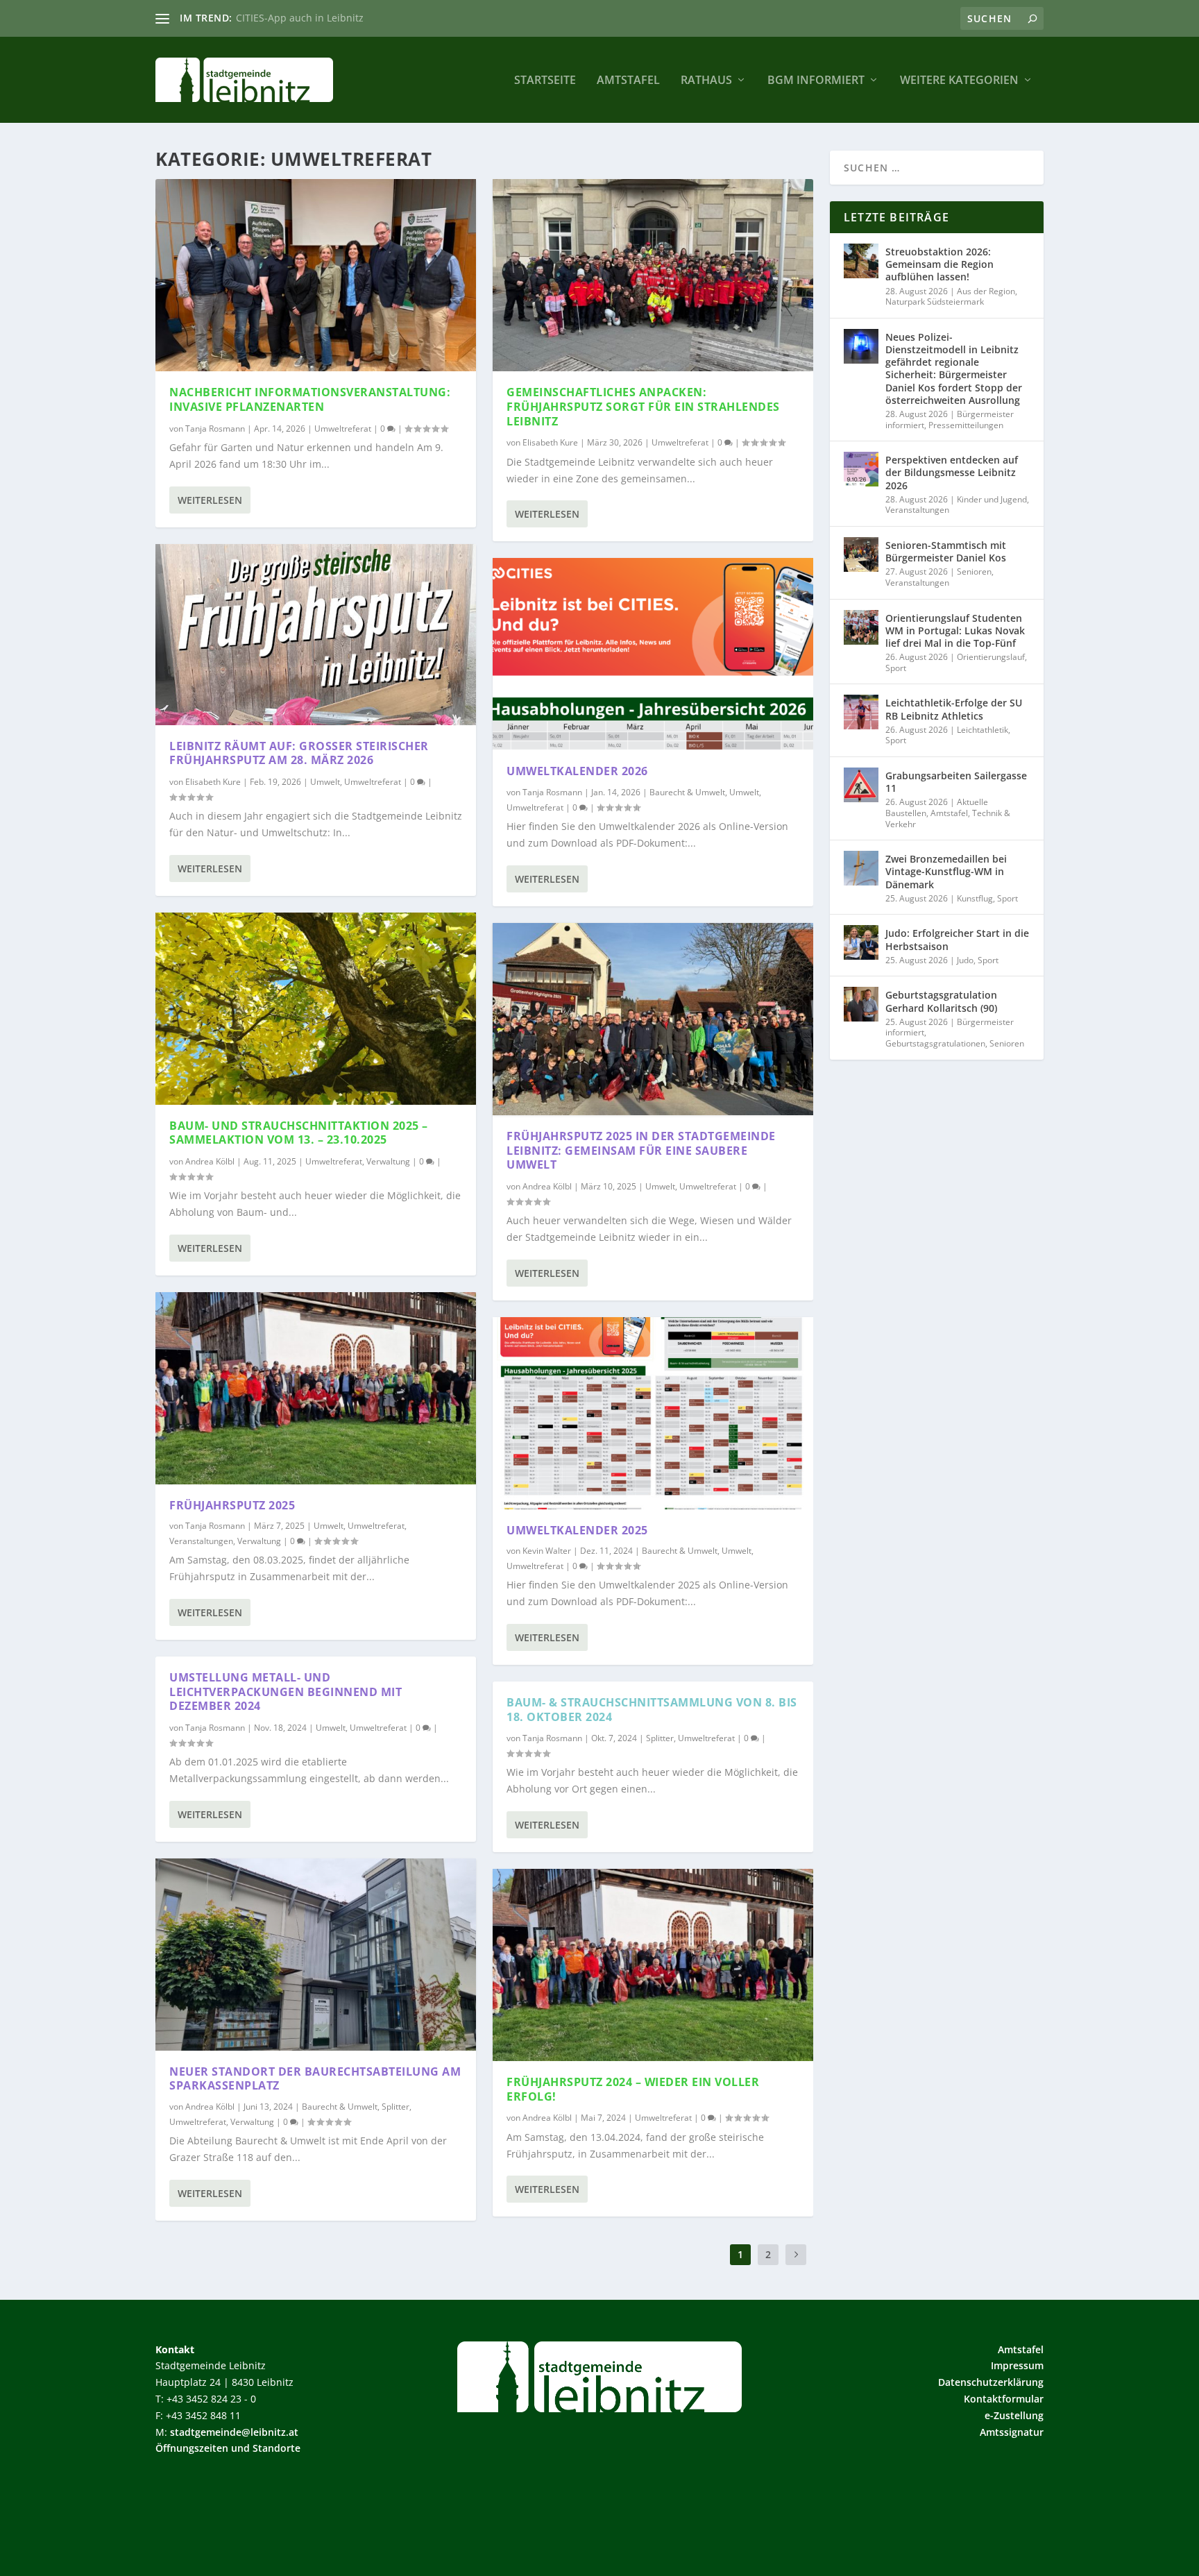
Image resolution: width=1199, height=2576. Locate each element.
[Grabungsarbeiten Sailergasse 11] (861, 785)
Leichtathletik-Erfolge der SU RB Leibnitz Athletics (954, 709)
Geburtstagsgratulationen (935, 1043)
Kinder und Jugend (992, 499)
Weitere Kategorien (959, 81)
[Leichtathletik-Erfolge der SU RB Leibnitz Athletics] (861, 712)
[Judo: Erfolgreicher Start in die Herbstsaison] (861, 942)
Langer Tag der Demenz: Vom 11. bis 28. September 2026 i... (376, 18)
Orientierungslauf (991, 657)
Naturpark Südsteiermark (935, 302)
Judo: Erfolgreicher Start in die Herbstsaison (957, 939)
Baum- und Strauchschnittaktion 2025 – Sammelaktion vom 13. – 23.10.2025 (299, 1133)
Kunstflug (975, 898)
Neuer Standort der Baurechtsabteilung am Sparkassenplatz (315, 2079)
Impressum (1017, 2365)
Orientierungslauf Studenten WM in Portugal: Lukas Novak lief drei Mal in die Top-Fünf (955, 630)
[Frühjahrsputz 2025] (316, 1388)
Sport (896, 668)
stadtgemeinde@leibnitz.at (234, 2432)
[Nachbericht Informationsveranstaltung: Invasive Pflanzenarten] (316, 275)
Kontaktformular (1004, 2399)
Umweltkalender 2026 (577, 771)
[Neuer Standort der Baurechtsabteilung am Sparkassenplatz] (316, 1955)
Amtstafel (628, 81)
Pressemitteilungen (966, 425)
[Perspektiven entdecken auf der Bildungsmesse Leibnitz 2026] (861, 469)
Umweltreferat (343, 429)
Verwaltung (388, 1161)
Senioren (974, 571)
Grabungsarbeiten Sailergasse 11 (956, 782)
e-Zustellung (1014, 2415)
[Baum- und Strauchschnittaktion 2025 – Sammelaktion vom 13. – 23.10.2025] (316, 1009)
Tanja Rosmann (215, 429)
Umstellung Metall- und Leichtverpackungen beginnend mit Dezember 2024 (286, 1692)
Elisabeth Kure (213, 782)
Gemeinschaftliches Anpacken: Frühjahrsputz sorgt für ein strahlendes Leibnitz (643, 407)
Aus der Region (986, 291)
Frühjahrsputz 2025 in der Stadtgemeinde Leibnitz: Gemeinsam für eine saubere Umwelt (641, 1151)
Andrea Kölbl (210, 1161)
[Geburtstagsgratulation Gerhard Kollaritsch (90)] (861, 1004)
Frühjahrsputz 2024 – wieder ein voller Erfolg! (633, 2089)
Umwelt (325, 782)
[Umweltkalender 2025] (653, 1413)
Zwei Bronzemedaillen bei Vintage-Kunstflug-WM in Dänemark (946, 871)
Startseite (545, 81)
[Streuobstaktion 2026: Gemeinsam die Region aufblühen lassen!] (861, 261)
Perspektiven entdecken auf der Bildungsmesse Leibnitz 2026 (952, 472)
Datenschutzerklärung (991, 2382)
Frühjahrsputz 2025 (232, 1505)
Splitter (396, 2107)
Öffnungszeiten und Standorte (228, 2448)
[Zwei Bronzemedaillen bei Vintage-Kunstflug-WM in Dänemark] (861, 868)
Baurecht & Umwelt (340, 2107)
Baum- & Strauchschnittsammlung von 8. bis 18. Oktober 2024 (652, 1710)
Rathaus (706, 81)
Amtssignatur (1012, 2432)
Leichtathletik (983, 730)
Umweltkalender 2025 (577, 1530)
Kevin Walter (547, 1551)
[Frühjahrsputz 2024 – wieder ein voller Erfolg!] (653, 1965)
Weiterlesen (210, 500)
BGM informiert (816, 81)
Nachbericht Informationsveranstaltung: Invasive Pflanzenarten (310, 399)
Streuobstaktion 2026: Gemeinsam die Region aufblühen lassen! (939, 264)
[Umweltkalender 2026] (653, 654)
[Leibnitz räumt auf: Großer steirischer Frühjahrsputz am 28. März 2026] (316, 635)
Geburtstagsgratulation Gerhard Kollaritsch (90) (941, 1001)
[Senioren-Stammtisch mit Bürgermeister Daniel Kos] (861, 554)
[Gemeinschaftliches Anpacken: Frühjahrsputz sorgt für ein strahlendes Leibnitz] (653, 275)
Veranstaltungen (201, 1541)
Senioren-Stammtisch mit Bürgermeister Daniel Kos (946, 551)
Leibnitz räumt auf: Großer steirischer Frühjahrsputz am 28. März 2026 (299, 753)
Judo (965, 960)
